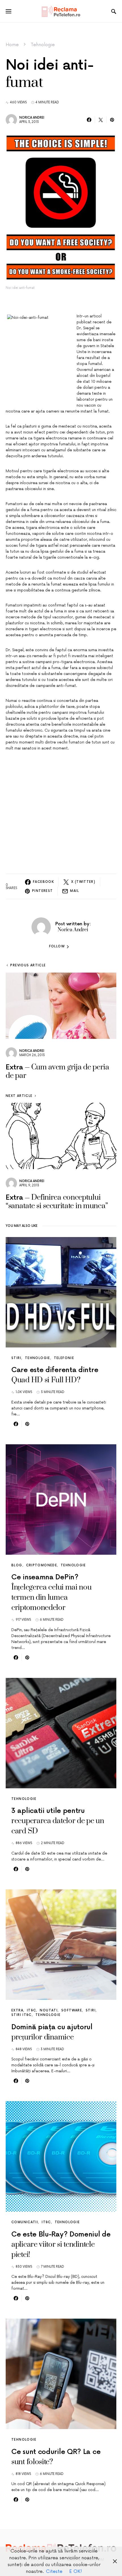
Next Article (19, 1096)
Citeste (54, 2571)
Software (72, 2010)
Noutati (49, 2010)
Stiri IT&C (22, 2015)
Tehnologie (43, 45)
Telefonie (64, 1358)
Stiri (16, 1358)
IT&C (32, 2010)
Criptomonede (42, 1565)
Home (12, 45)
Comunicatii (25, 2222)
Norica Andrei (32, 118)
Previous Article (28, 965)
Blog (17, 1565)
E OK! (76, 2571)
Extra (17, 2010)
